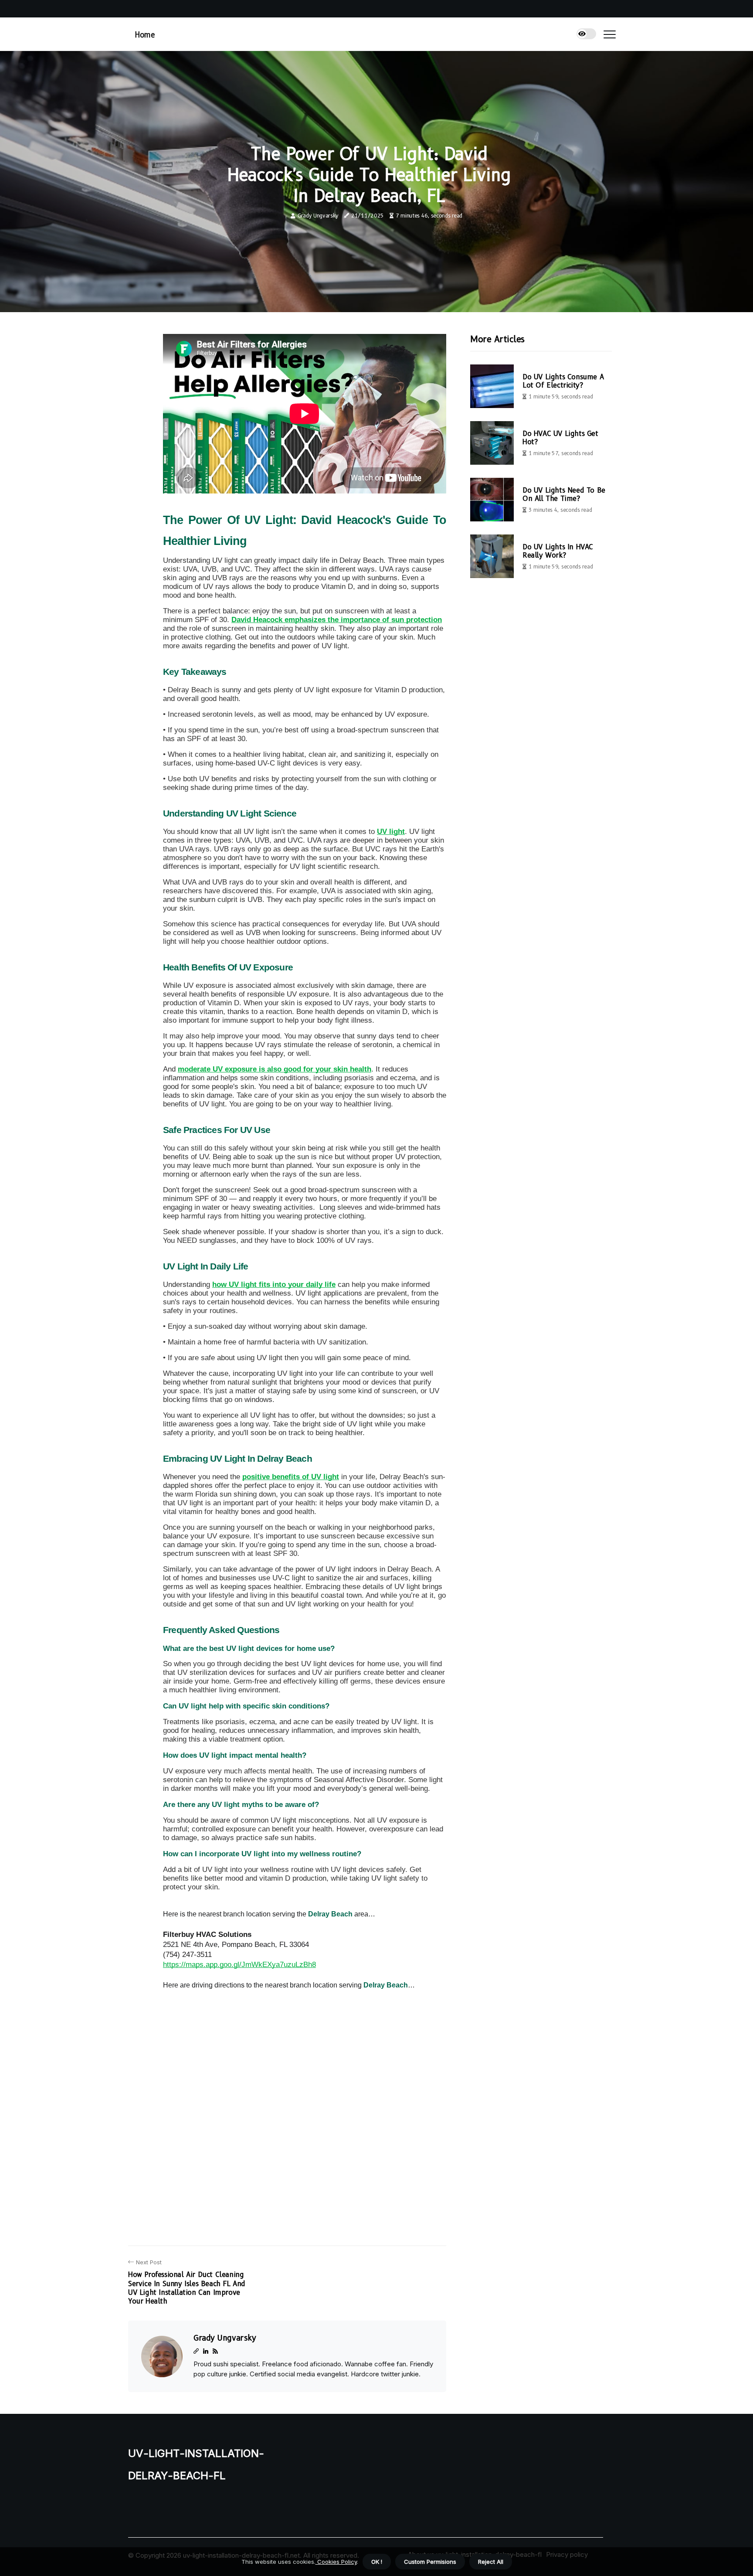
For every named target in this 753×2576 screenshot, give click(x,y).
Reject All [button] (491, 2562)
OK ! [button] (377, 2562)
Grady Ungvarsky (318, 216)
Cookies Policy (336, 2562)
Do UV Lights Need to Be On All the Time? (564, 494)
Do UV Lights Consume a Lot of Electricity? (563, 381)
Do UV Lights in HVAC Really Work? (558, 551)
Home (145, 35)
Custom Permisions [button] (430, 2562)
